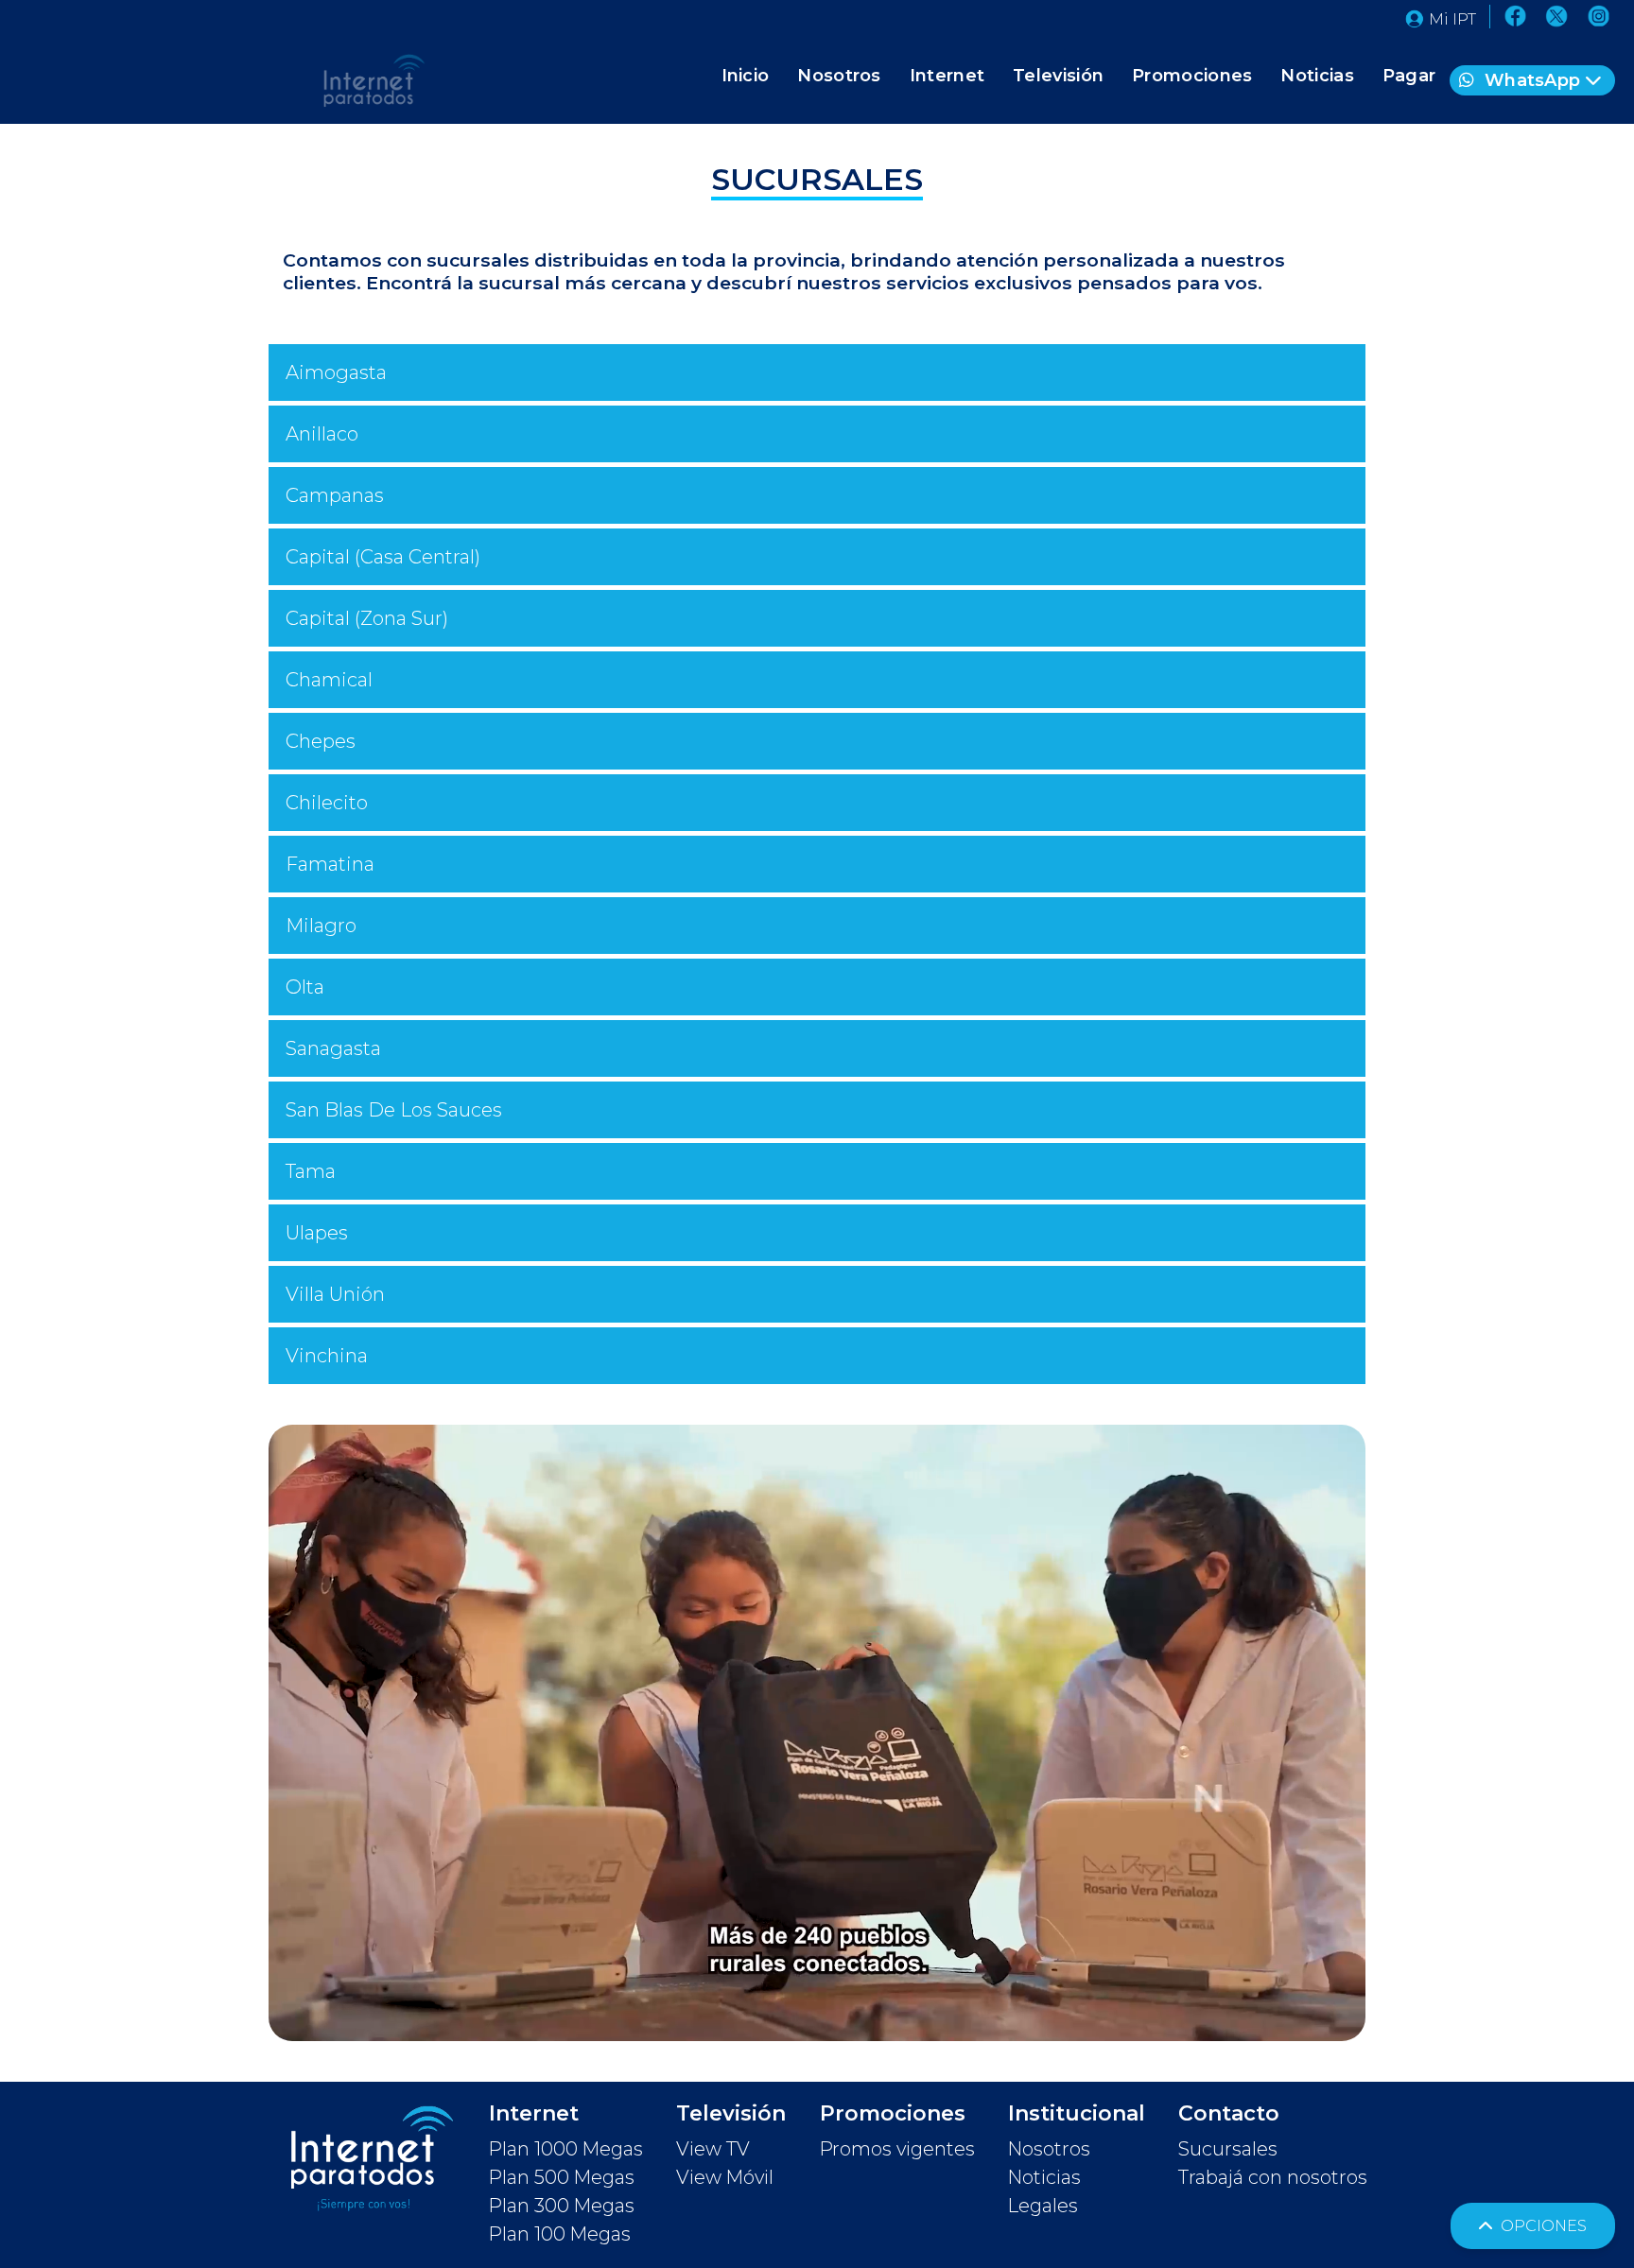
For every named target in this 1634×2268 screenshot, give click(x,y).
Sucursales (1228, 2149)
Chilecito (327, 803)
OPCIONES (1542, 2226)
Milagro (321, 926)
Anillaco (322, 434)
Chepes (321, 741)
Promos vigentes (897, 2149)
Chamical (329, 680)
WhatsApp (1533, 80)
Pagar (1409, 76)
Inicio (746, 76)
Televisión (1058, 76)
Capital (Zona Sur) (367, 618)
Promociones (1192, 76)
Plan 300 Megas (562, 2206)
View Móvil (725, 2177)
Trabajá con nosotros (1273, 2177)
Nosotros (839, 76)
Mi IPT (1452, 19)
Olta (305, 987)
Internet (947, 76)
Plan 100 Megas (560, 2234)
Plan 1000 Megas (566, 2149)
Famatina (330, 864)
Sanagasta (333, 1048)
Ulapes (317, 1233)
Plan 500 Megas (562, 2177)
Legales (1043, 2206)
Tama (311, 1171)
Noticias (1317, 76)
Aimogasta (336, 372)
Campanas (335, 495)
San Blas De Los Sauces (394, 1110)
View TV (713, 2149)
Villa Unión (335, 1294)
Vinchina (327, 1356)
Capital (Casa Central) (383, 557)
